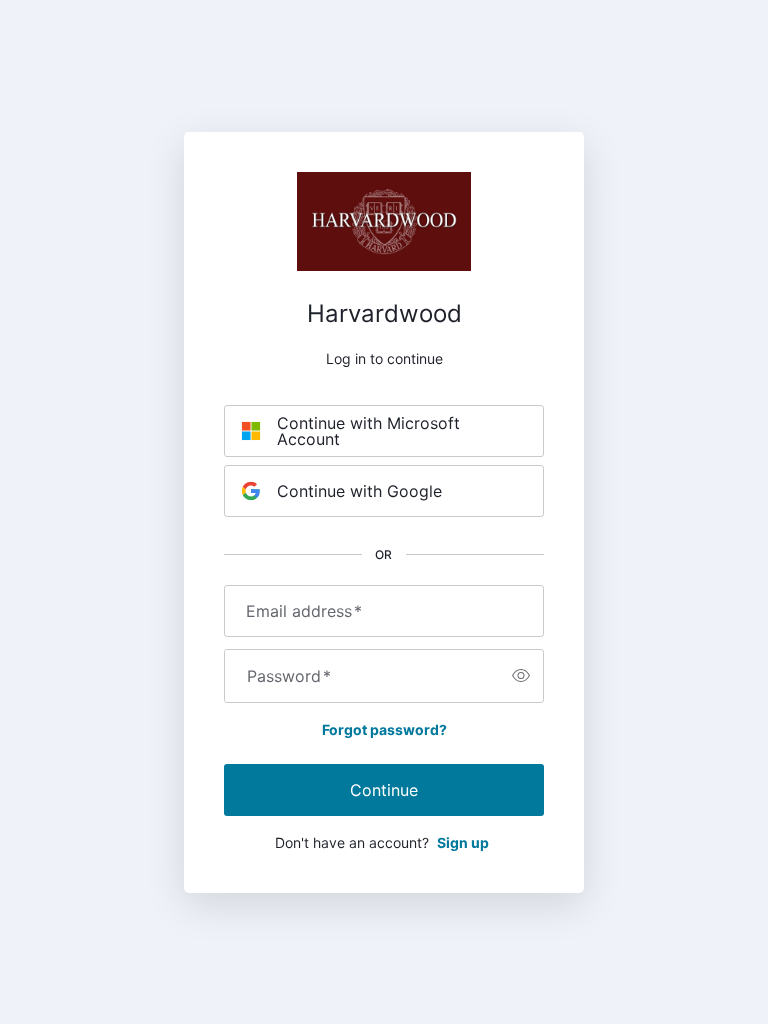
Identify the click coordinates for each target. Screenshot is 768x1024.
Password (289, 676)
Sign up (463, 842)
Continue (384, 790)
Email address (304, 611)
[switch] (521, 676)
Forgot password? (384, 729)
